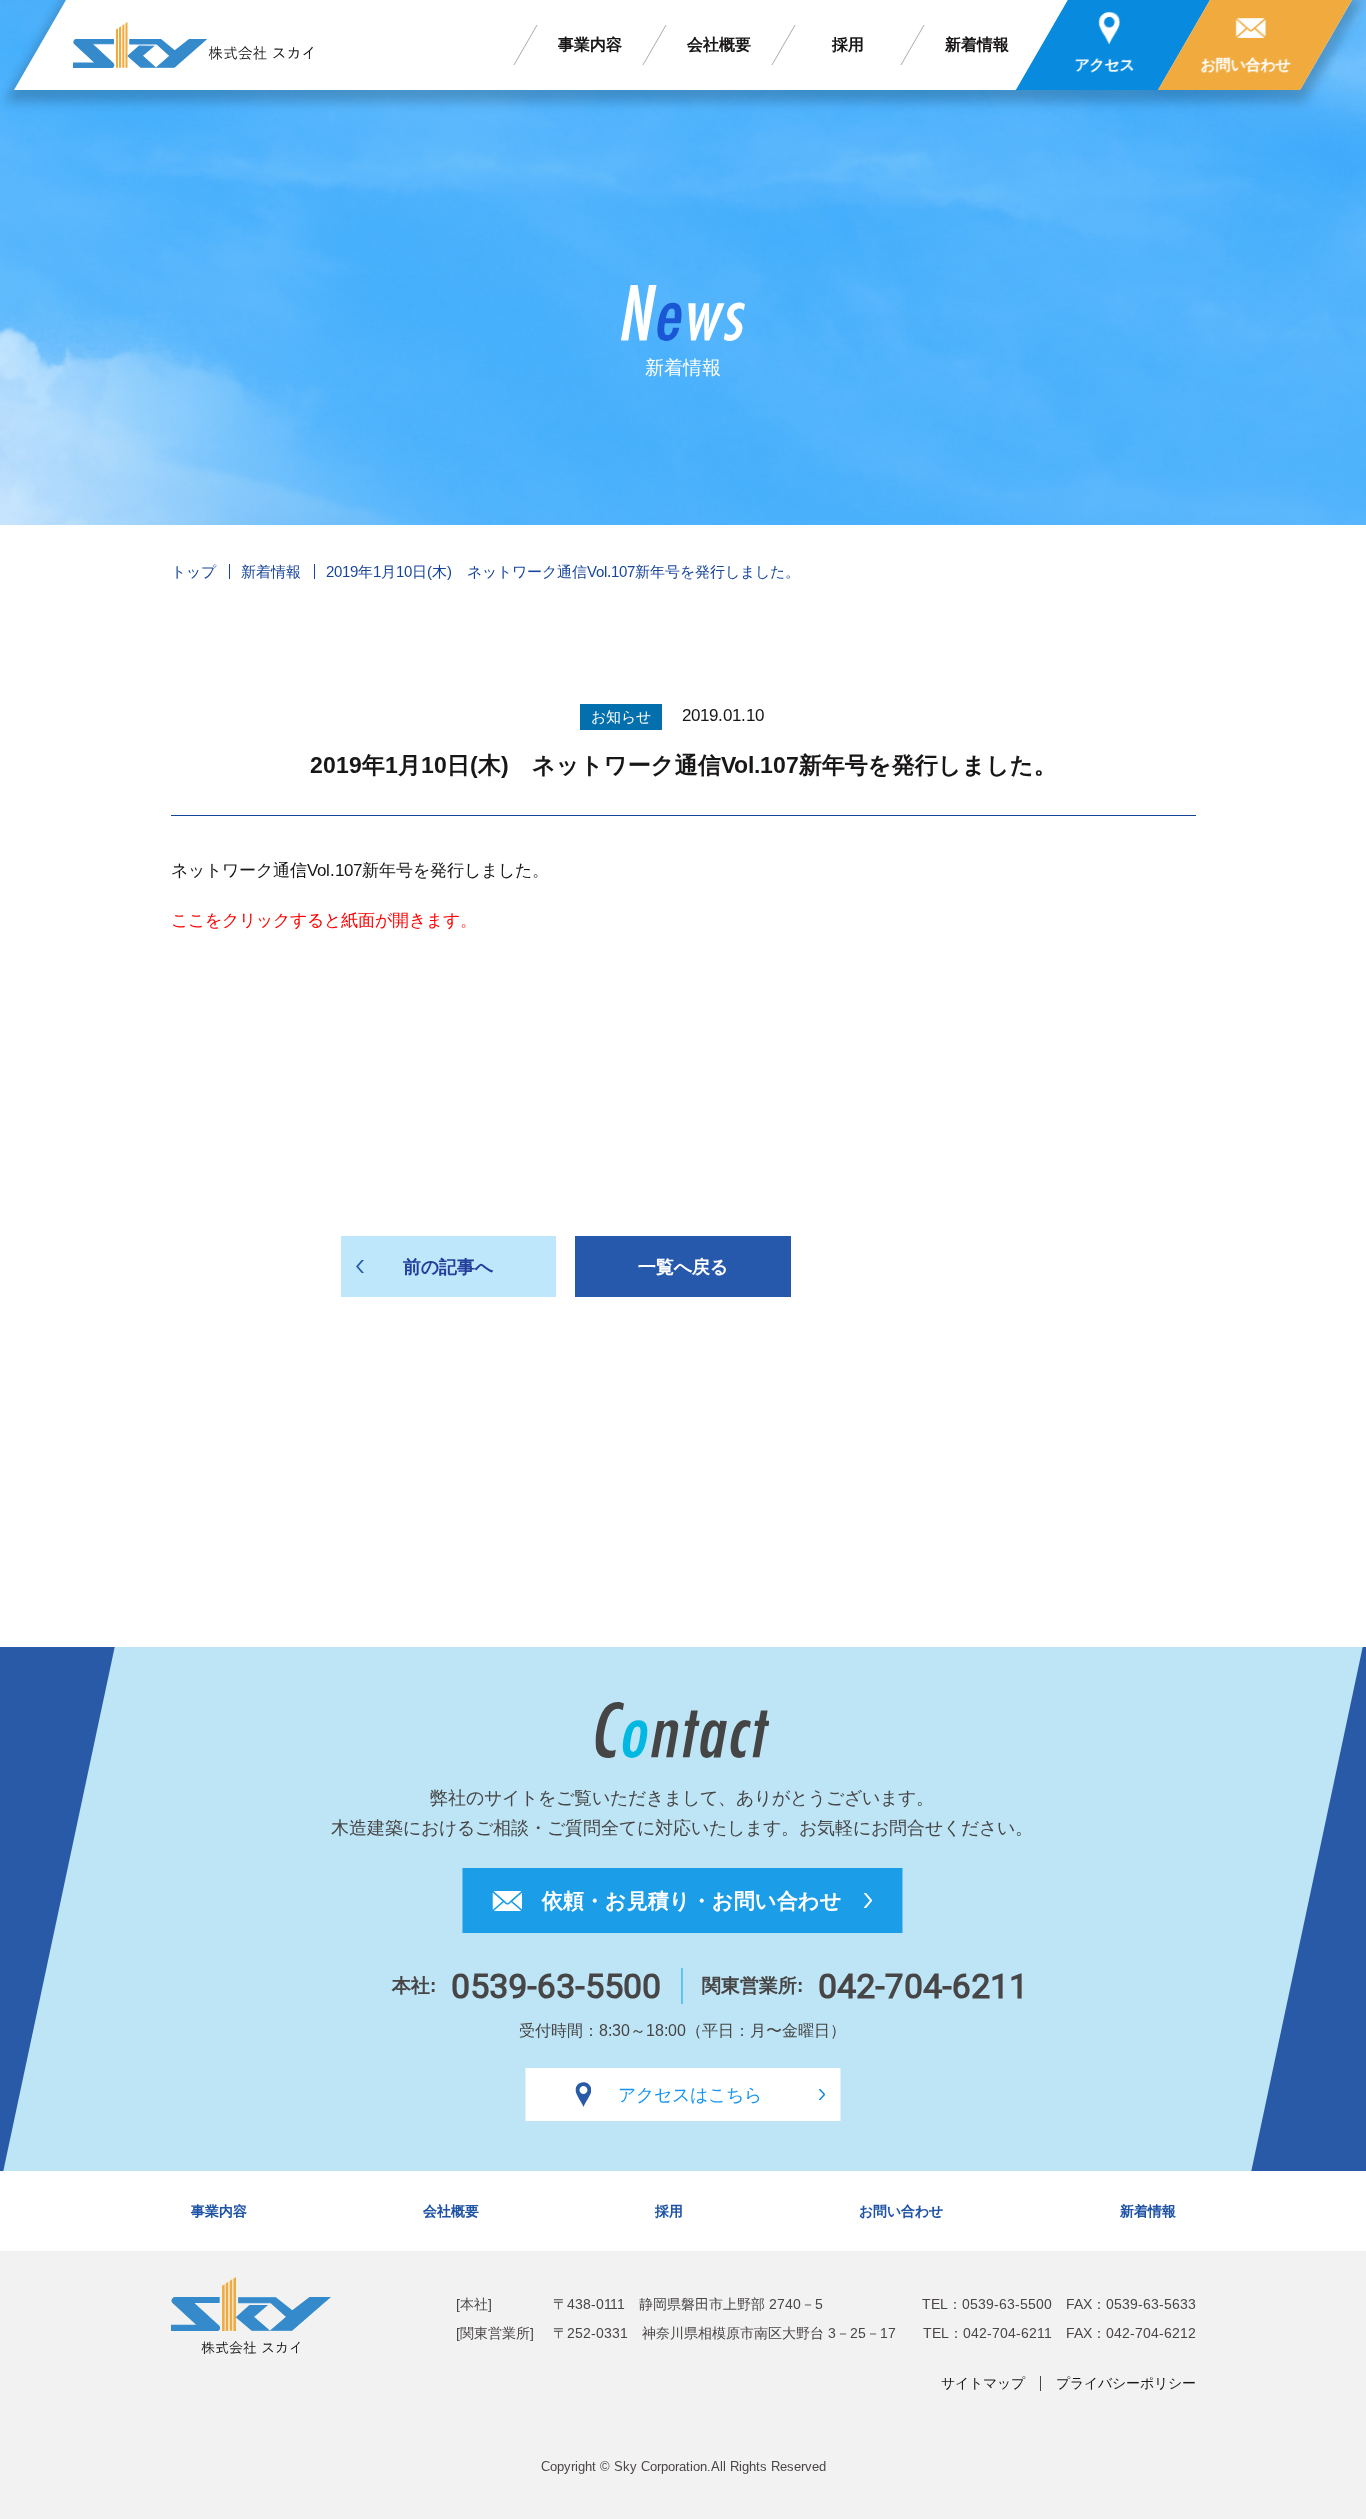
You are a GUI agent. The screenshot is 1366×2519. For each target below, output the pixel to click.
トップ (193, 571)
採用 (848, 44)
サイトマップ (983, 2383)
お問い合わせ (901, 2211)
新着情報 (978, 44)
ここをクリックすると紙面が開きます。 (324, 920)
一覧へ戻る (683, 1267)
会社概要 (719, 44)
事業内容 (590, 44)
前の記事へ (448, 1267)
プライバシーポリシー (1126, 2383)
